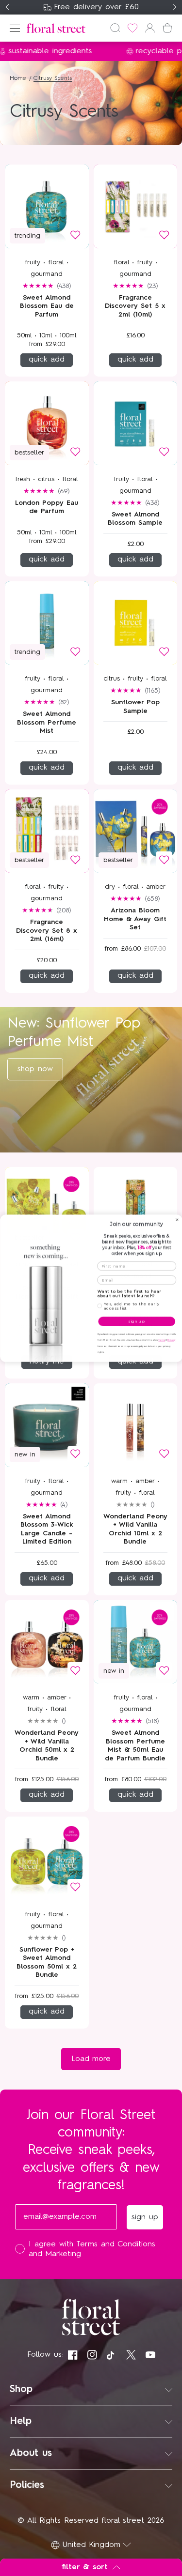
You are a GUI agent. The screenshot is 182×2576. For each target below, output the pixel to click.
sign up (137, 1321)
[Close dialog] (177, 1220)
